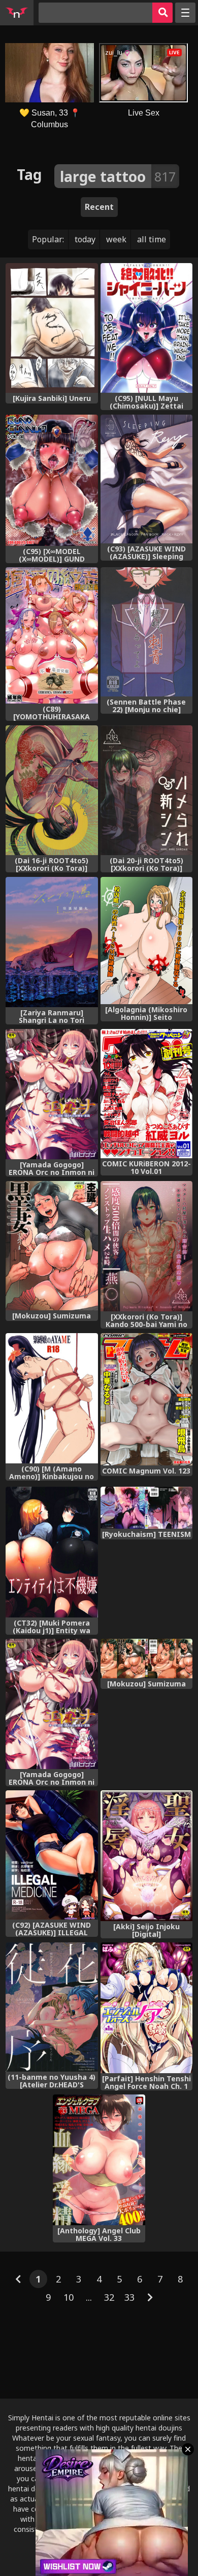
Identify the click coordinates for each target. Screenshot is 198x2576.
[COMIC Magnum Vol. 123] (146, 1399)
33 (129, 2297)
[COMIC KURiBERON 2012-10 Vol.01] (146, 1094)
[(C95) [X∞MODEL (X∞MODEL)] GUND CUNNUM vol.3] (52, 480)
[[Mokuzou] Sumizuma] (52, 1246)
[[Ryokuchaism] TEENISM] (146, 1508)
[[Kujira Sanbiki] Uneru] (52, 328)
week (116, 239)
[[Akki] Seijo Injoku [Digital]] (146, 1855)
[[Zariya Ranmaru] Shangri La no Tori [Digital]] (52, 942)
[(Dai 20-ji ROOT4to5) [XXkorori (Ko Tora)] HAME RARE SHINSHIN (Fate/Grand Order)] (146, 790)
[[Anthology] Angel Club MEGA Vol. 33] (99, 2160)
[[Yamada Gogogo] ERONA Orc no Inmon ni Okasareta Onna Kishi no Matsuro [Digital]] (52, 1094)
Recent (99, 207)
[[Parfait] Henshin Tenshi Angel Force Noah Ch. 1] (146, 2008)
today (85, 239)
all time (152, 239)
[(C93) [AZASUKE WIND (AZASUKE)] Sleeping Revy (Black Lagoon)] (146, 479)
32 (109, 2297)
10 (69, 2297)
